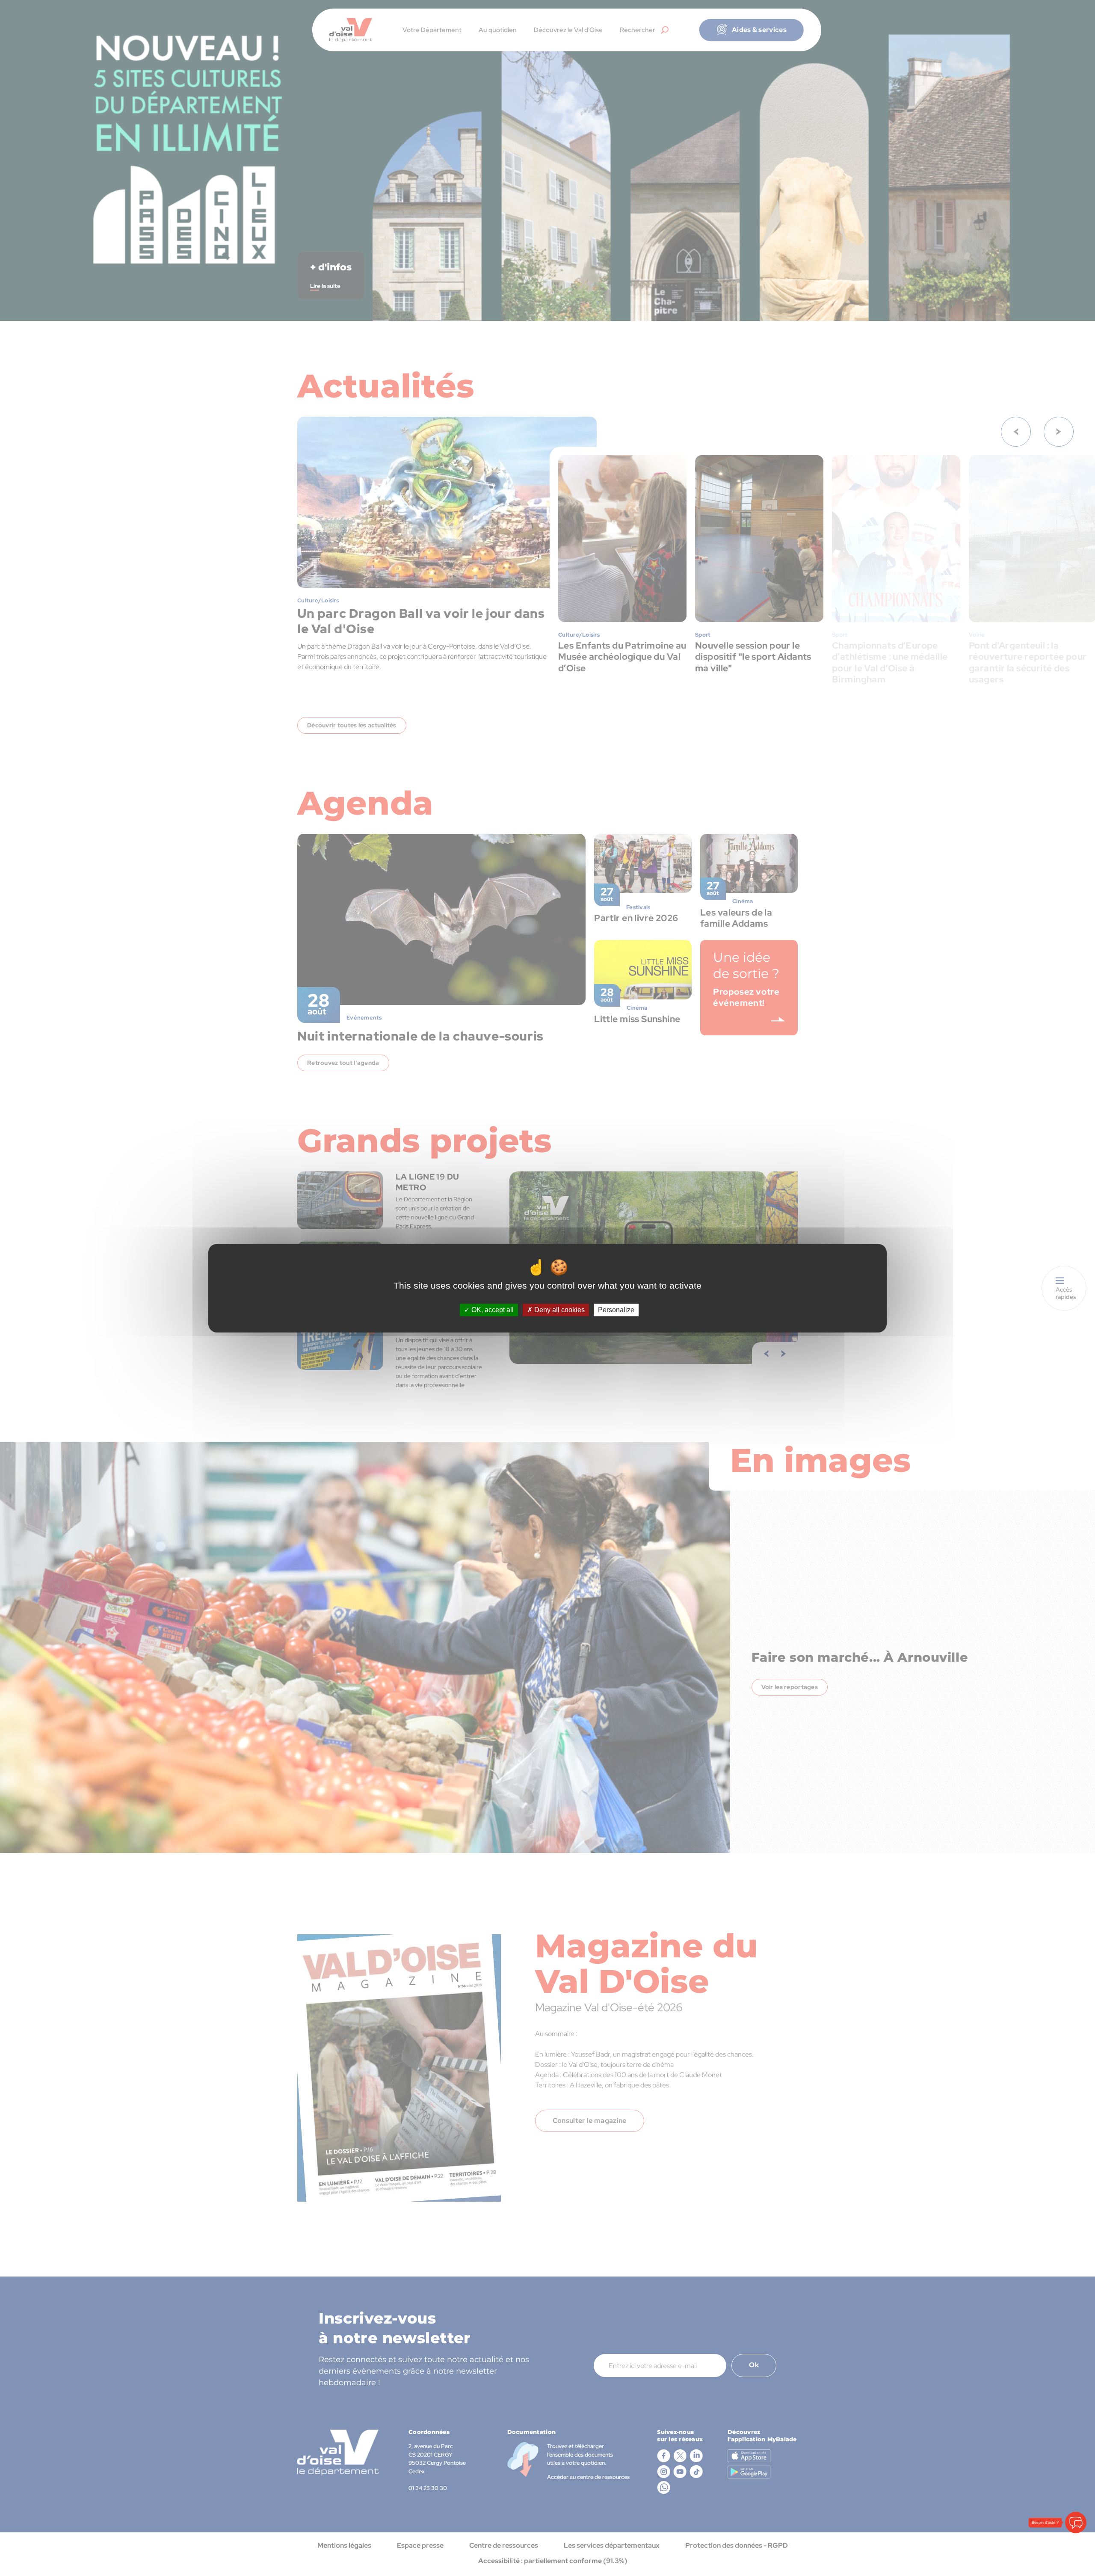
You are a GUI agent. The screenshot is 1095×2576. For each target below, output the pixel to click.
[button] (1076, 2523)
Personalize (616, 1310)
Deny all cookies (559, 1310)
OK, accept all (492, 1310)
